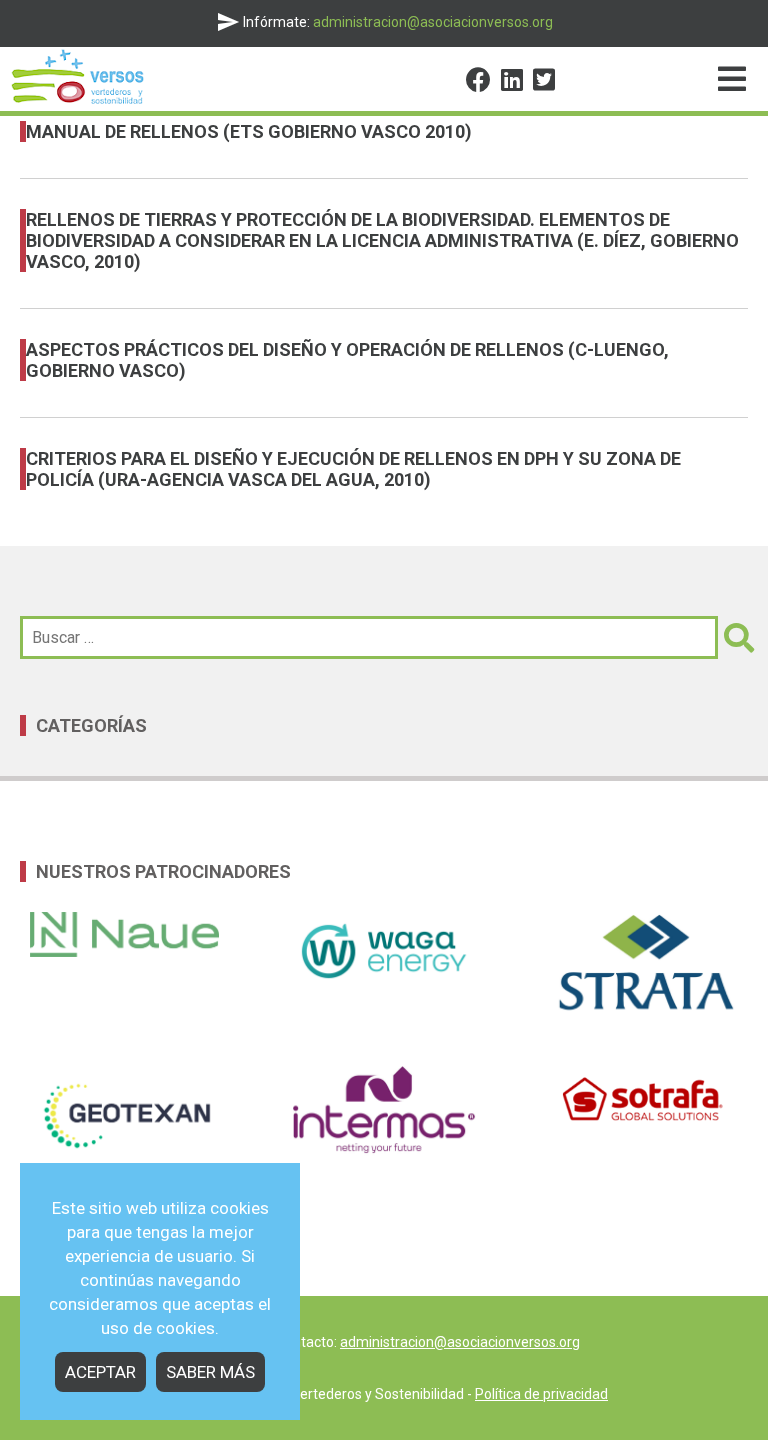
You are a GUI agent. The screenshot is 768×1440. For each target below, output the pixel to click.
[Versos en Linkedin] (512, 83)
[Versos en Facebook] (478, 83)
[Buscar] (733, 637)
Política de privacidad (541, 1394)
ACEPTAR (100, 1372)
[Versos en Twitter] (544, 83)
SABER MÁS (210, 1372)
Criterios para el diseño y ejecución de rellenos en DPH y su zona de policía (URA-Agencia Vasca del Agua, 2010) (353, 469)
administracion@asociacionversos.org (460, 1342)
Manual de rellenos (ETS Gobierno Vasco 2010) (249, 131)
